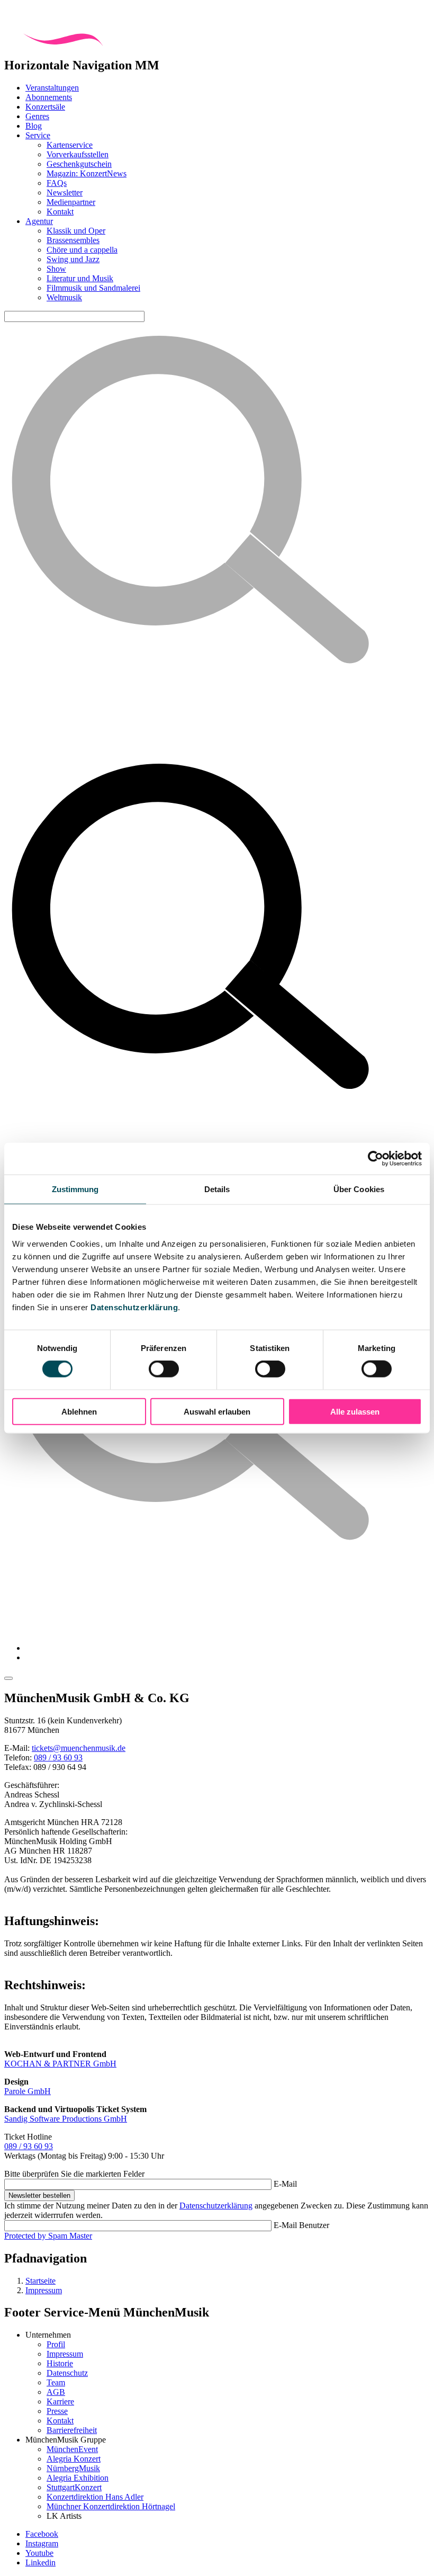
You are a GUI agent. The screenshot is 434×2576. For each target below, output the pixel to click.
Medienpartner (71, 202)
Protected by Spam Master (48, 2236)
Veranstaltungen (52, 88)
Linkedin (40, 2562)
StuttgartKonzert (74, 2487)
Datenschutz (67, 2373)
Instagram (42, 2543)
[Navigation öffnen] (8, 1678)
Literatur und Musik (80, 278)
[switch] (164, 1369)
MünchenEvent (72, 2449)
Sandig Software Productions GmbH (66, 2119)
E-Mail (285, 2184)
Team (56, 2382)
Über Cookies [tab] (359, 1189)
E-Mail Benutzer (301, 2225)
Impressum (44, 2290)
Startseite (40, 2281)
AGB (56, 2392)
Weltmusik (64, 297)
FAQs (57, 183)
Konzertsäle (45, 107)
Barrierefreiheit (72, 2430)
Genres (37, 116)
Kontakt (60, 212)
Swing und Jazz (73, 259)
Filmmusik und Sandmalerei (93, 288)
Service (38, 135)
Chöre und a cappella (82, 250)
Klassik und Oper (76, 231)
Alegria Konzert (74, 2459)
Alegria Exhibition (78, 2478)
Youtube (39, 2553)
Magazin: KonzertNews (87, 173)
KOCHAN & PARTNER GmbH (60, 2064)
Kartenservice (70, 145)
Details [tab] (217, 1189)
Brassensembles (73, 240)
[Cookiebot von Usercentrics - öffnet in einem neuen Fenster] (376, 1159)
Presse (57, 2411)
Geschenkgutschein (79, 164)
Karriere (60, 2401)
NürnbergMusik (73, 2468)
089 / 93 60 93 (58, 1757)
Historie (60, 2363)
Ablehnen (79, 1411)
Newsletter (65, 193)
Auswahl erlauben (217, 1411)
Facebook (42, 2534)
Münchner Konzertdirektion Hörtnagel (111, 2506)
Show (56, 269)
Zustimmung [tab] (75, 1189)
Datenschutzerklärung (134, 1307)
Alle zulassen (355, 1411)
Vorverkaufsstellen (78, 154)
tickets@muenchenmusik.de (79, 1748)
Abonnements (49, 97)
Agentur (39, 221)
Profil (56, 2344)
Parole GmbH (28, 2091)
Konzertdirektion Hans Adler (95, 2497)
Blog (34, 126)
